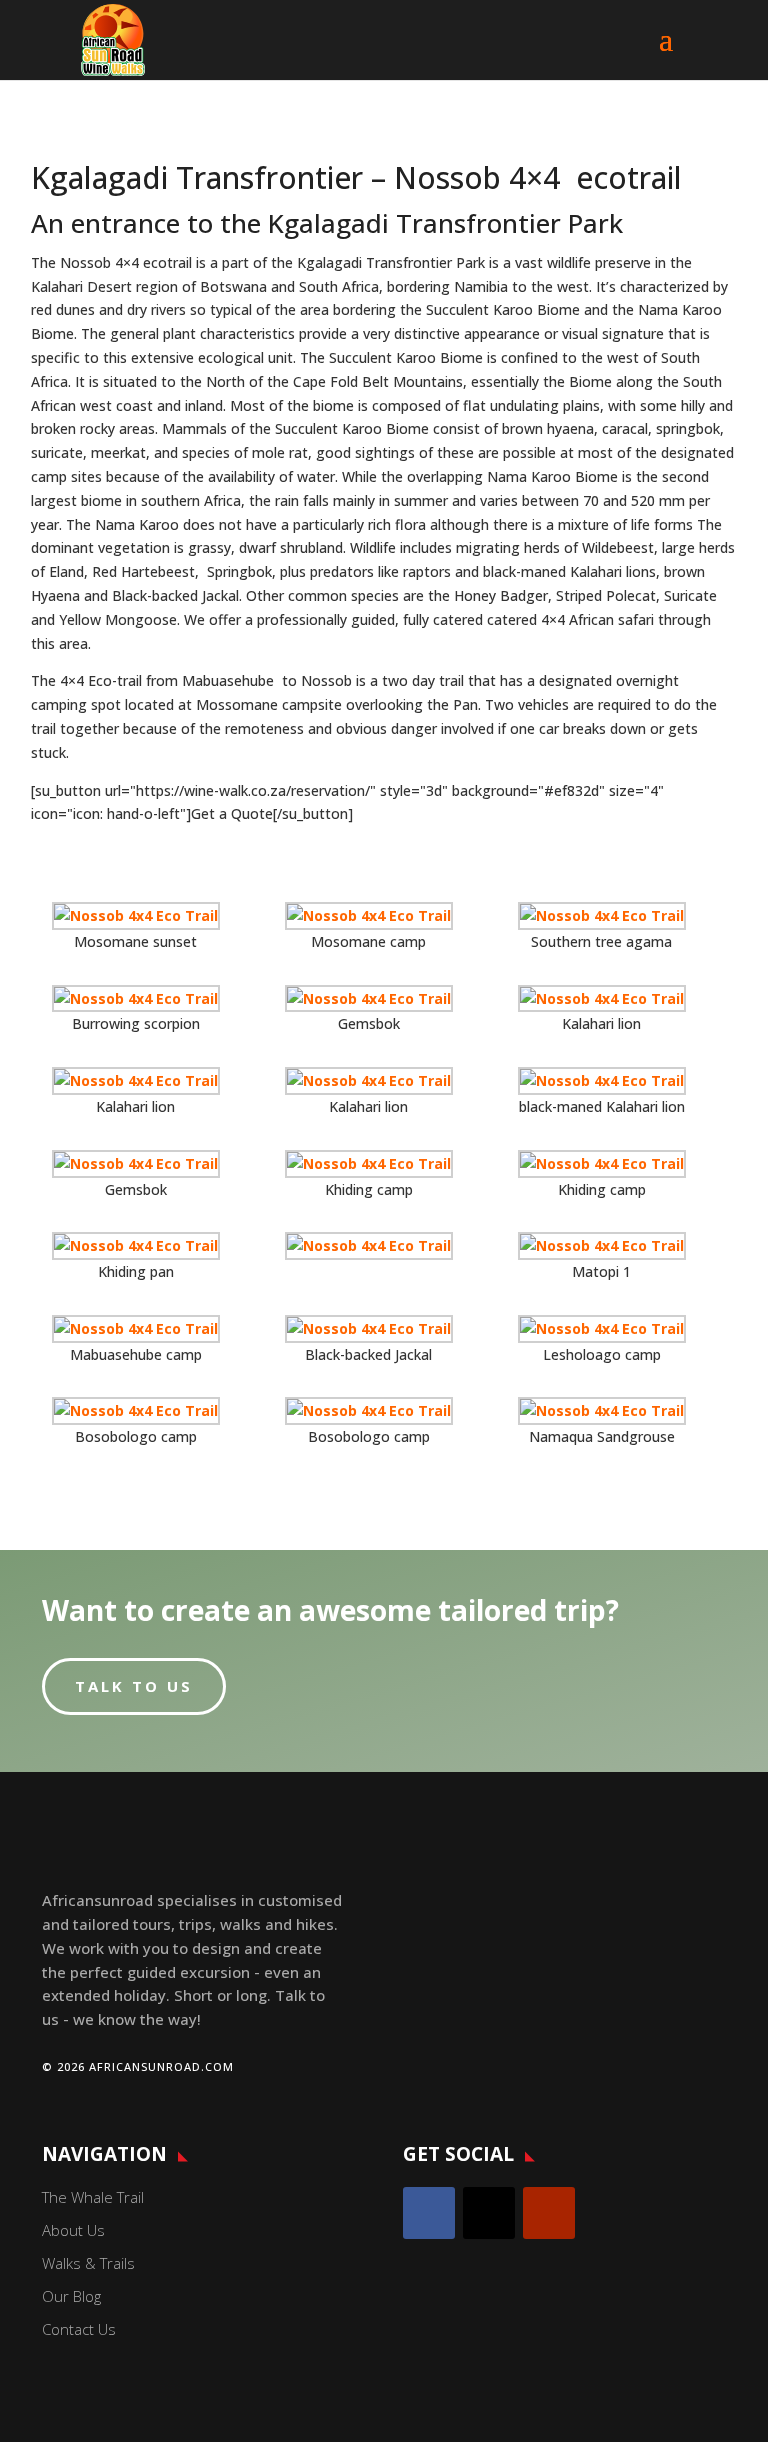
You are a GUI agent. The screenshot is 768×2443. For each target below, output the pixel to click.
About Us (73, 2230)
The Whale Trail (93, 2197)
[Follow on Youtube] (549, 2213)
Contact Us (79, 2329)
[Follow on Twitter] (489, 2213)
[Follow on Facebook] (429, 2213)
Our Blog (71, 2296)
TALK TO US (134, 1686)
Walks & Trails (88, 2263)
